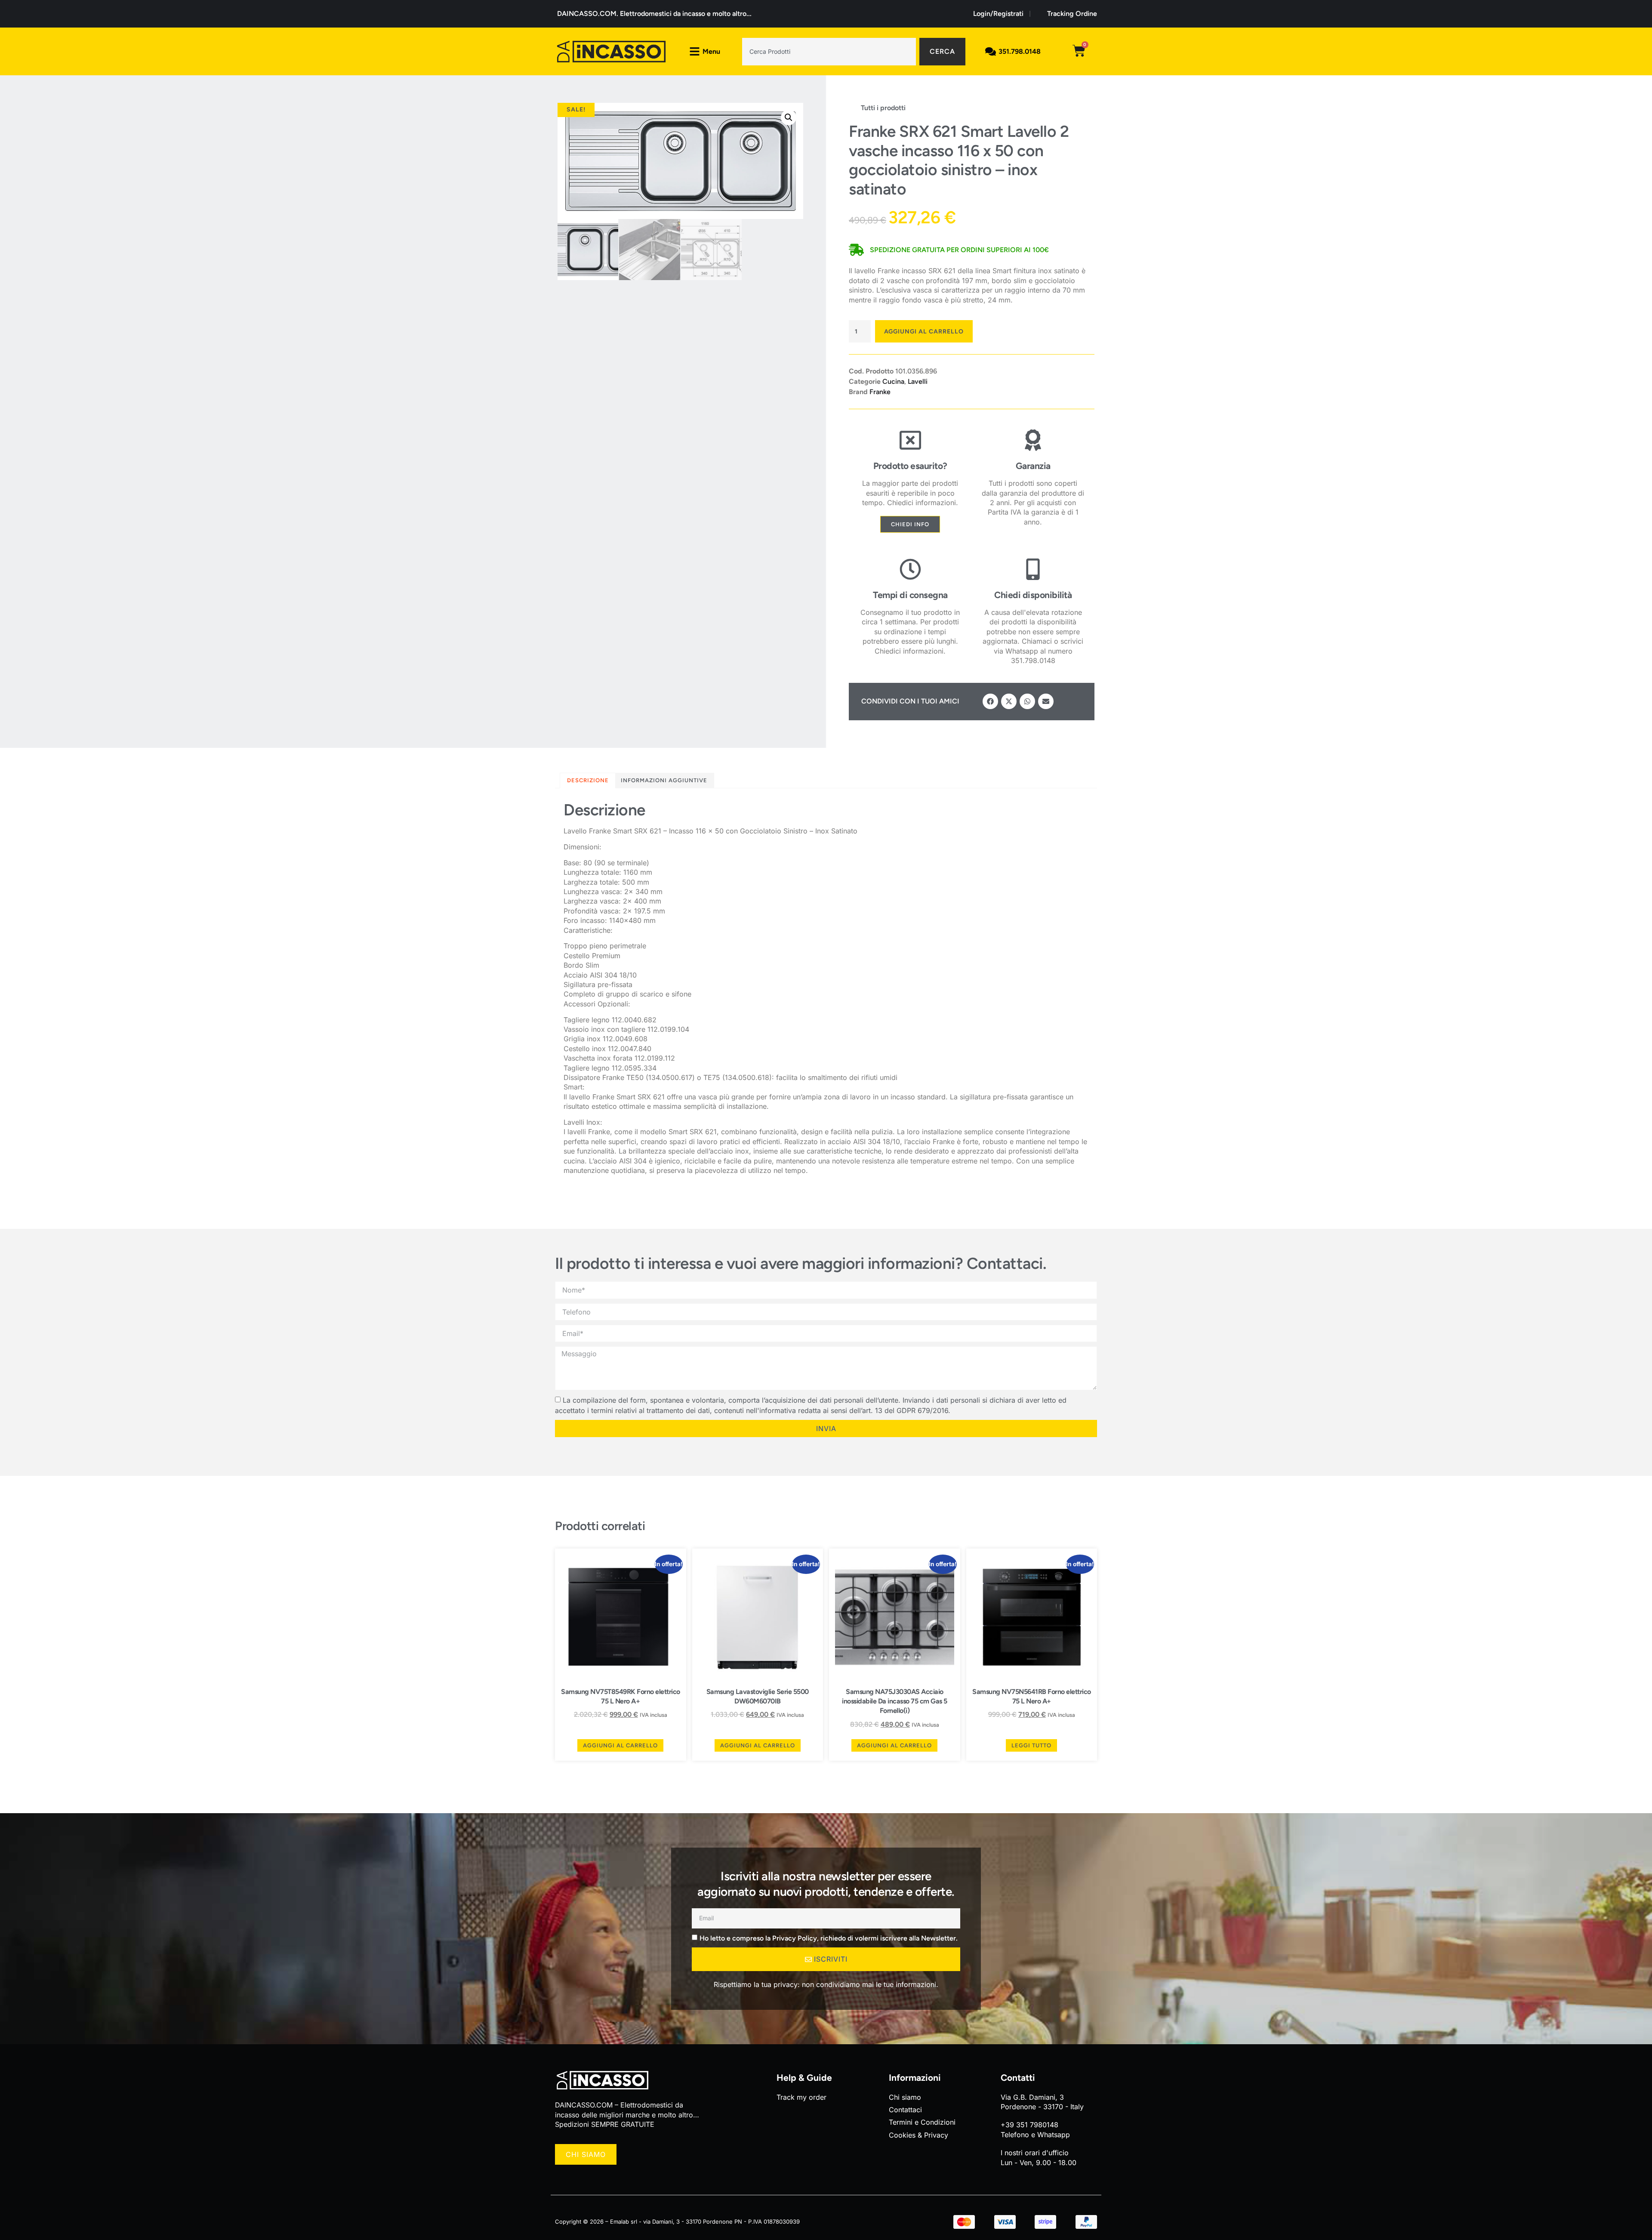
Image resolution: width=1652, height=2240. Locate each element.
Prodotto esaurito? (910, 466)
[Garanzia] (1033, 440)
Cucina (893, 381)
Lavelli (918, 381)
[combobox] (829, 52)
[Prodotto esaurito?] (910, 440)
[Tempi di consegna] (910, 569)
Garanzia (1033, 466)
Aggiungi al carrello (924, 332)
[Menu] (695, 51)
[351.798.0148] (991, 51)
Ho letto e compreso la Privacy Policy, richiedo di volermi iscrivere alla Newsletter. (829, 1938)
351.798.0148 (1020, 51)
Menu (711, 51)
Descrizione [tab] (588, 780)
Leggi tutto (1031, 1745)
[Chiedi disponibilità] (1033, 569)
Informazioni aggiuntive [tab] (664, 780)
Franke (880, 392)
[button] (789, 117)
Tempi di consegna (910, 595)
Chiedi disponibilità (1033, 595)
